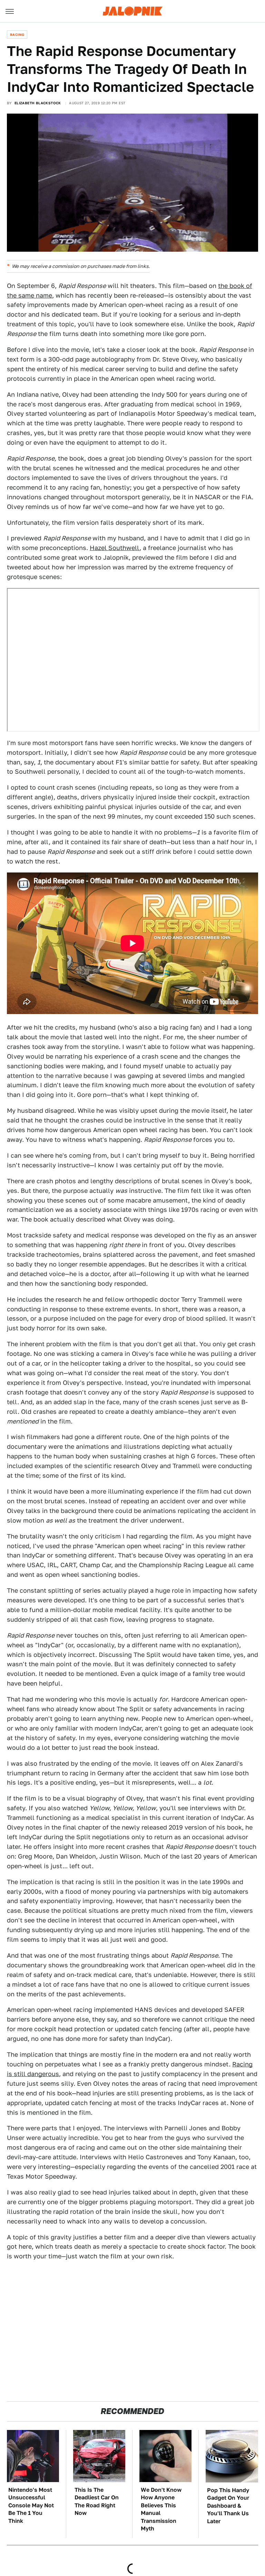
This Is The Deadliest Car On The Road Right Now (97, 2501)
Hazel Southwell (115, 548)
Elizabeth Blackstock (38, 103)
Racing (17, 35)
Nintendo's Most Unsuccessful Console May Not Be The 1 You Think (31, 2505)
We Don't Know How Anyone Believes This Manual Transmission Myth (161, 2509)
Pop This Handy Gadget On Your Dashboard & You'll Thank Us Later (228, 2506)
